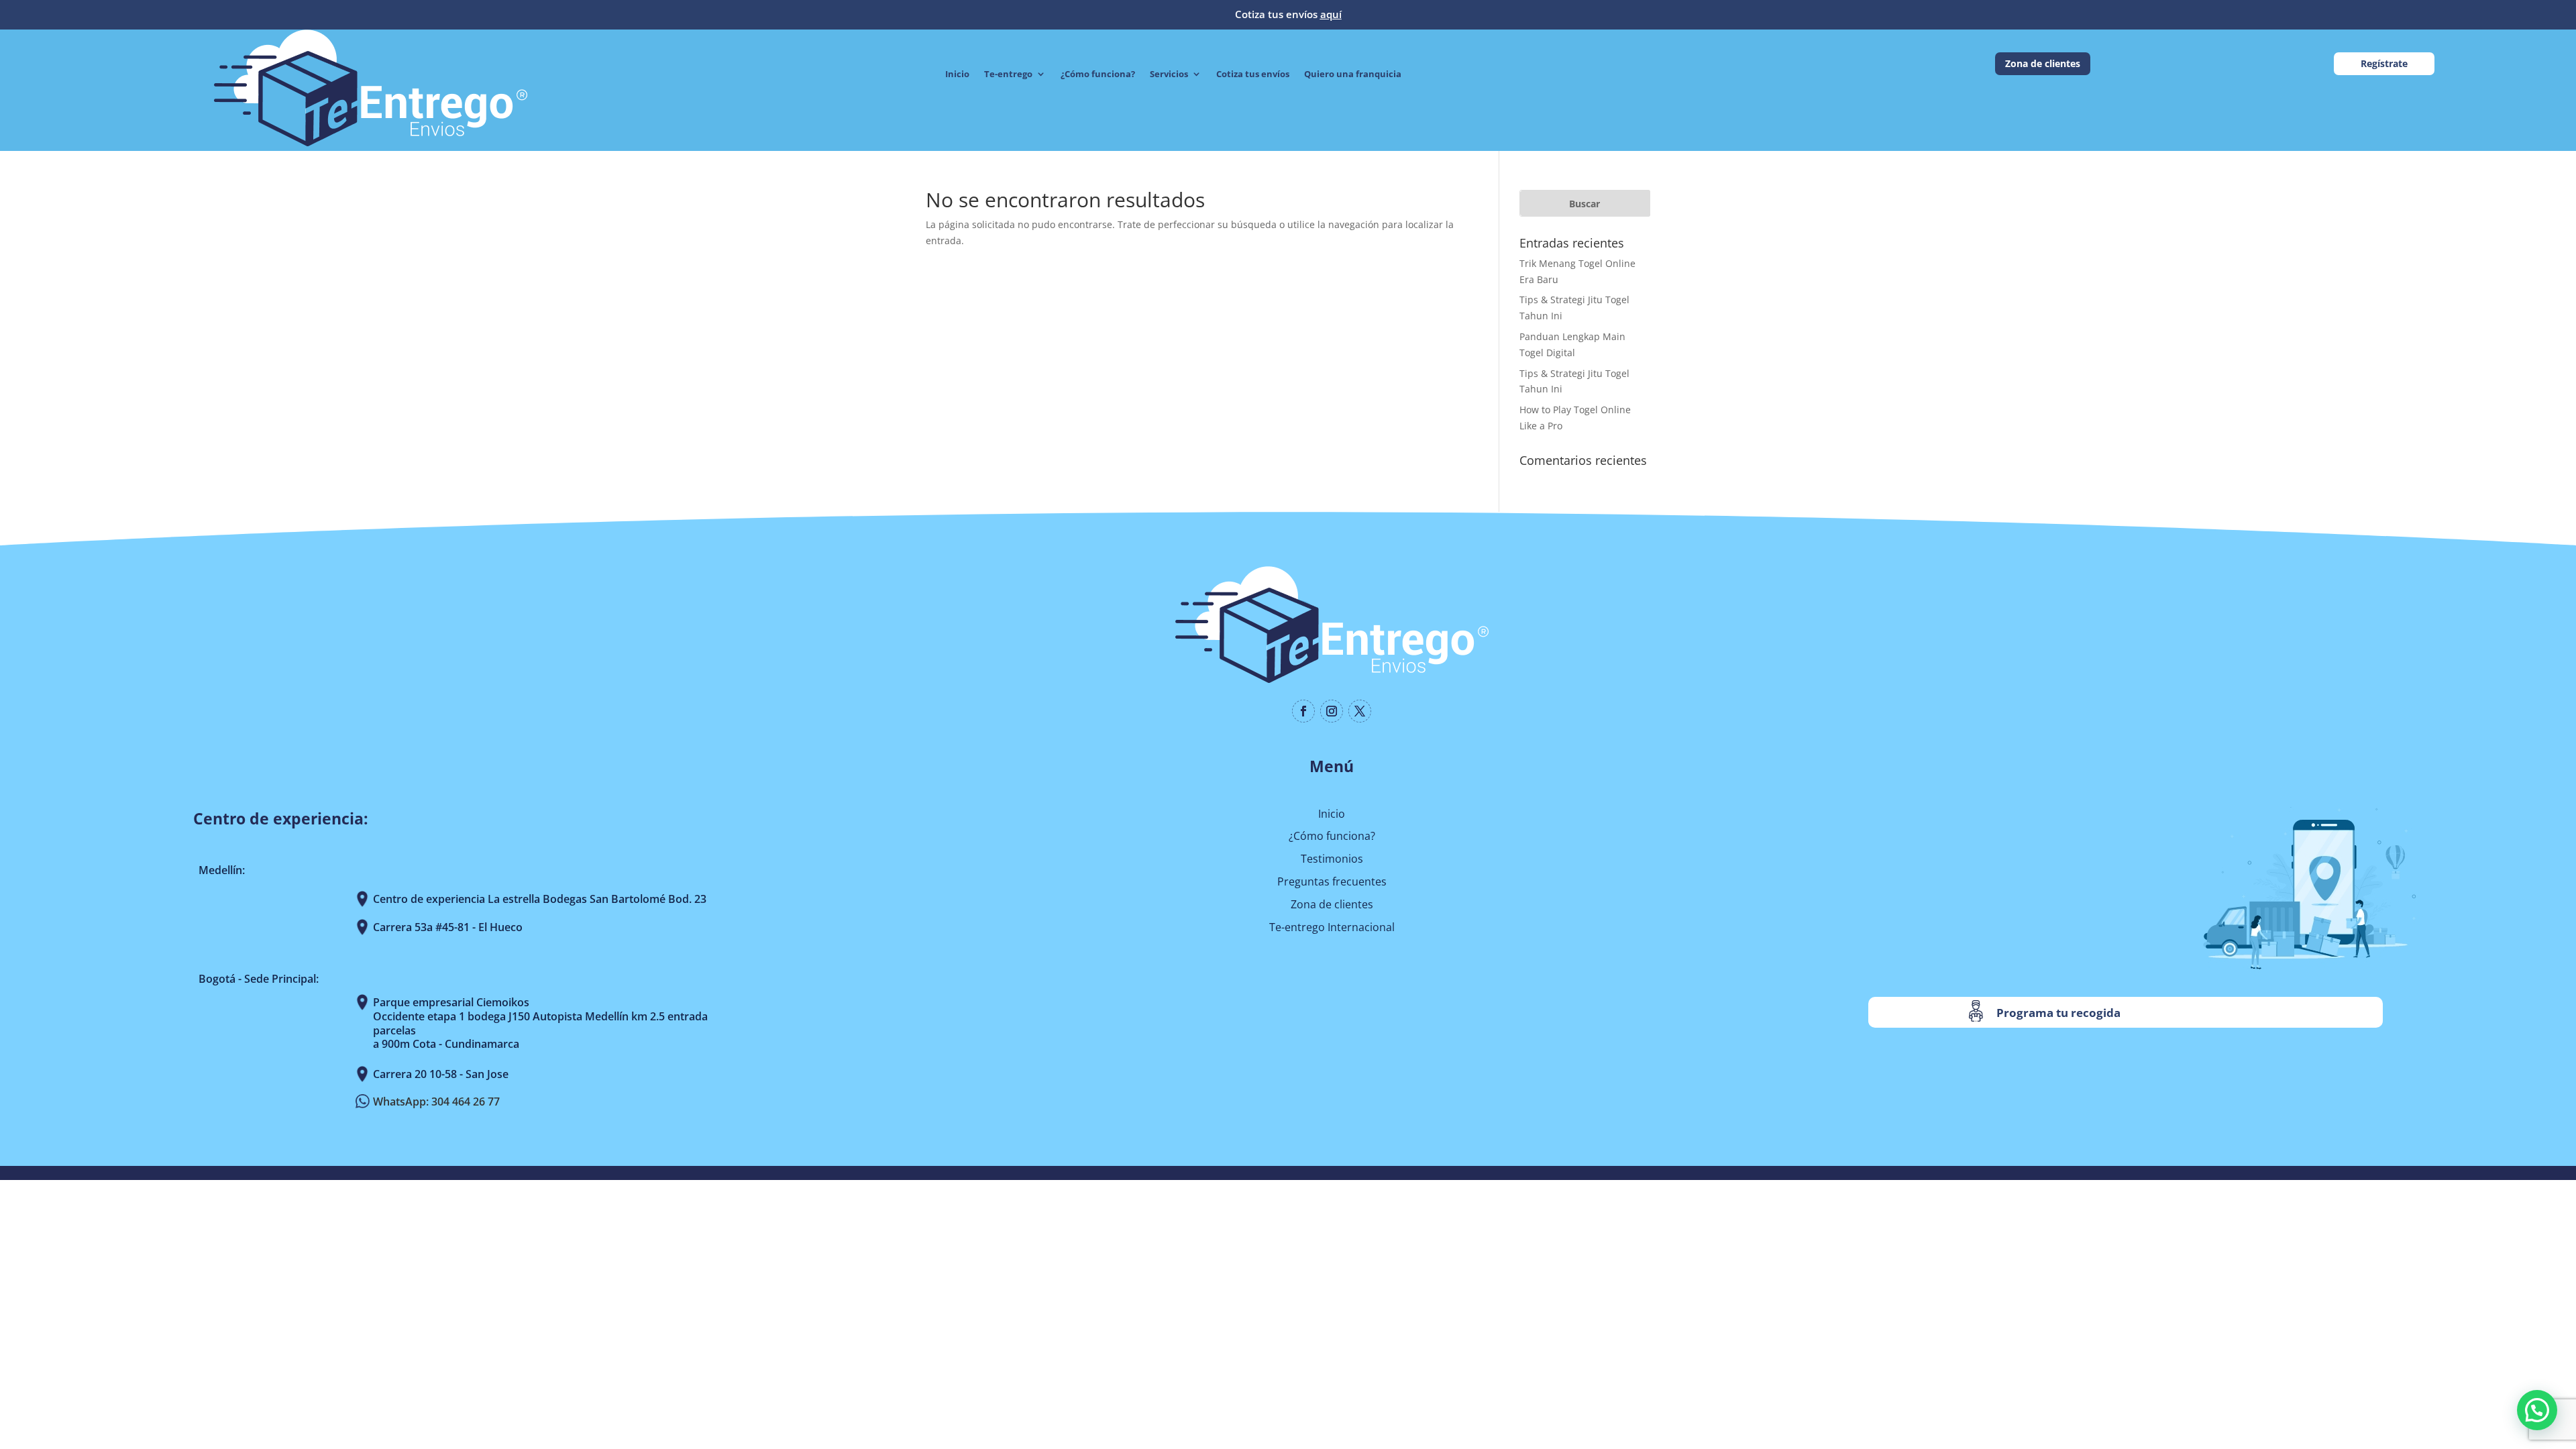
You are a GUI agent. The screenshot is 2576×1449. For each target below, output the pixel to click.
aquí (1331, 14)
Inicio (957, 74)
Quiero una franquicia (1353, 74)
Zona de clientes (2043, 63)
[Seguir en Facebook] (1303, 711)
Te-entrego (1008, 74)
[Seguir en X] (1360, 711)
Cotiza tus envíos (1253, 74)
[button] (2537, 1410)
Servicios (1169, 74)
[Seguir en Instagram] (1332, 711)
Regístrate (2384, 63)
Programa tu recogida (2058, 1013)
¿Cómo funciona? (1098, 74)
